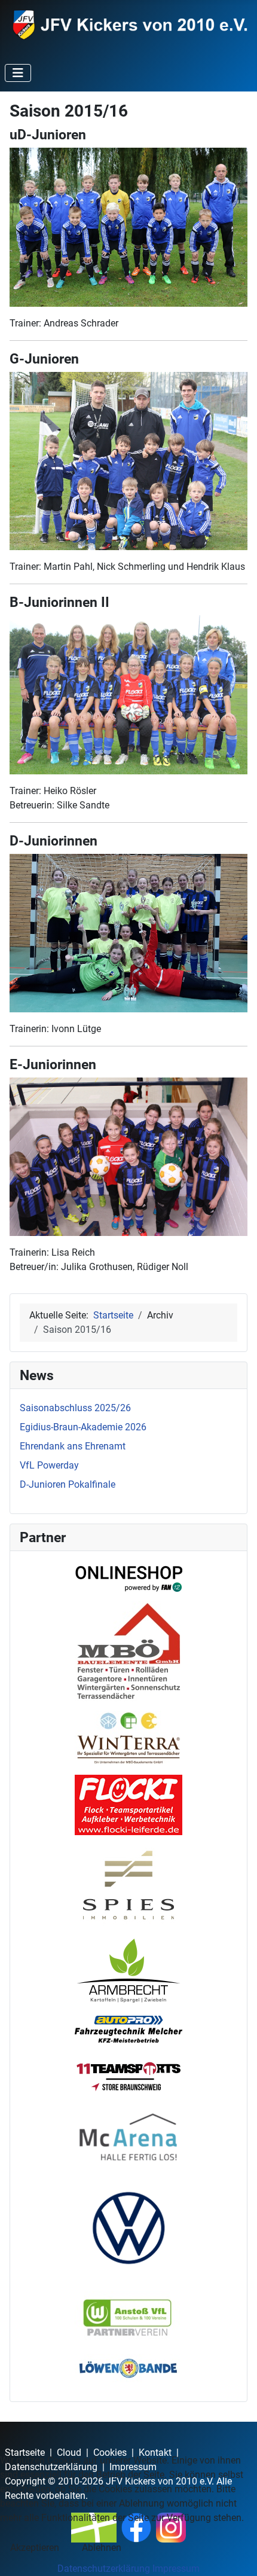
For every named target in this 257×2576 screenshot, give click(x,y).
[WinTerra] (128, 1738)
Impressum (176, 2569)
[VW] (128, 2228)
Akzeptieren (35, 2548)
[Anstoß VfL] (128, 2318)
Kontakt (155, 2453)
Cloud (69, 2453)
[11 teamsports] (128, 2076)
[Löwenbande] (128, 2368)
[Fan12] (128, 1576)
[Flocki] (128, 1805)
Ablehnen (102, 2548)
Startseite (25, 2453)
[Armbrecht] (128, 1969)
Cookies (110, 2453)
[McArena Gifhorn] (128, 2137)
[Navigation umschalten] (18, 73)
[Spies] (128, 1885)
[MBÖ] (128, 1651)
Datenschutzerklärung (104, 2569)
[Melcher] (128, 2029)
